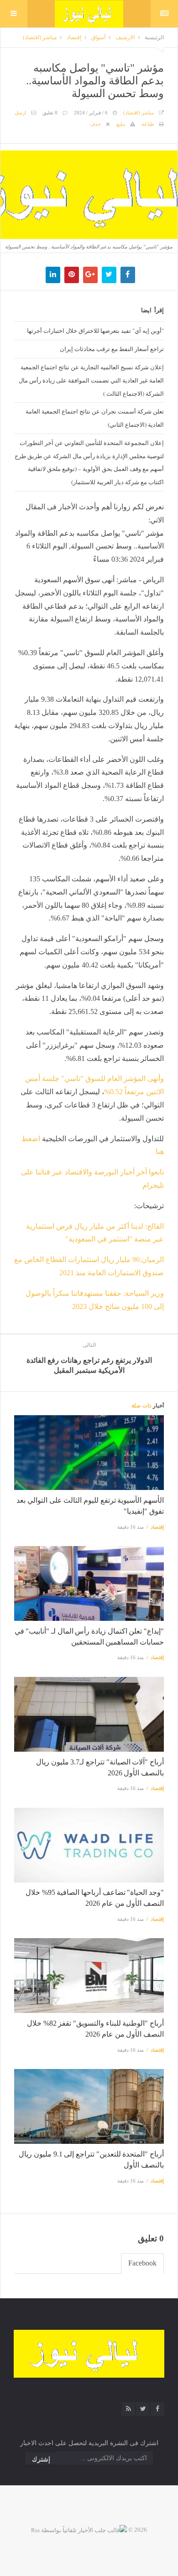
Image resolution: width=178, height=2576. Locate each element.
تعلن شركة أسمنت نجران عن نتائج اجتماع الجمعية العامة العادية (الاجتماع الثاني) (95, 418)
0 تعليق (50, 113)
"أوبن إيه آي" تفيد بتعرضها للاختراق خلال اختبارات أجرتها (95, 331)
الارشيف (125, 37)
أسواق (98, 37)
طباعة (148, 124)
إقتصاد (74, 37)
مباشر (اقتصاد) (40, 37)
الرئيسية (154, 37)
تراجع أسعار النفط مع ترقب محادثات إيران (112, 349)
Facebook (142, 2263)
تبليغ (121, 124)
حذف (95, 124)
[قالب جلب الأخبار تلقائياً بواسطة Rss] (79, 2530)
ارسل (20, 113)
